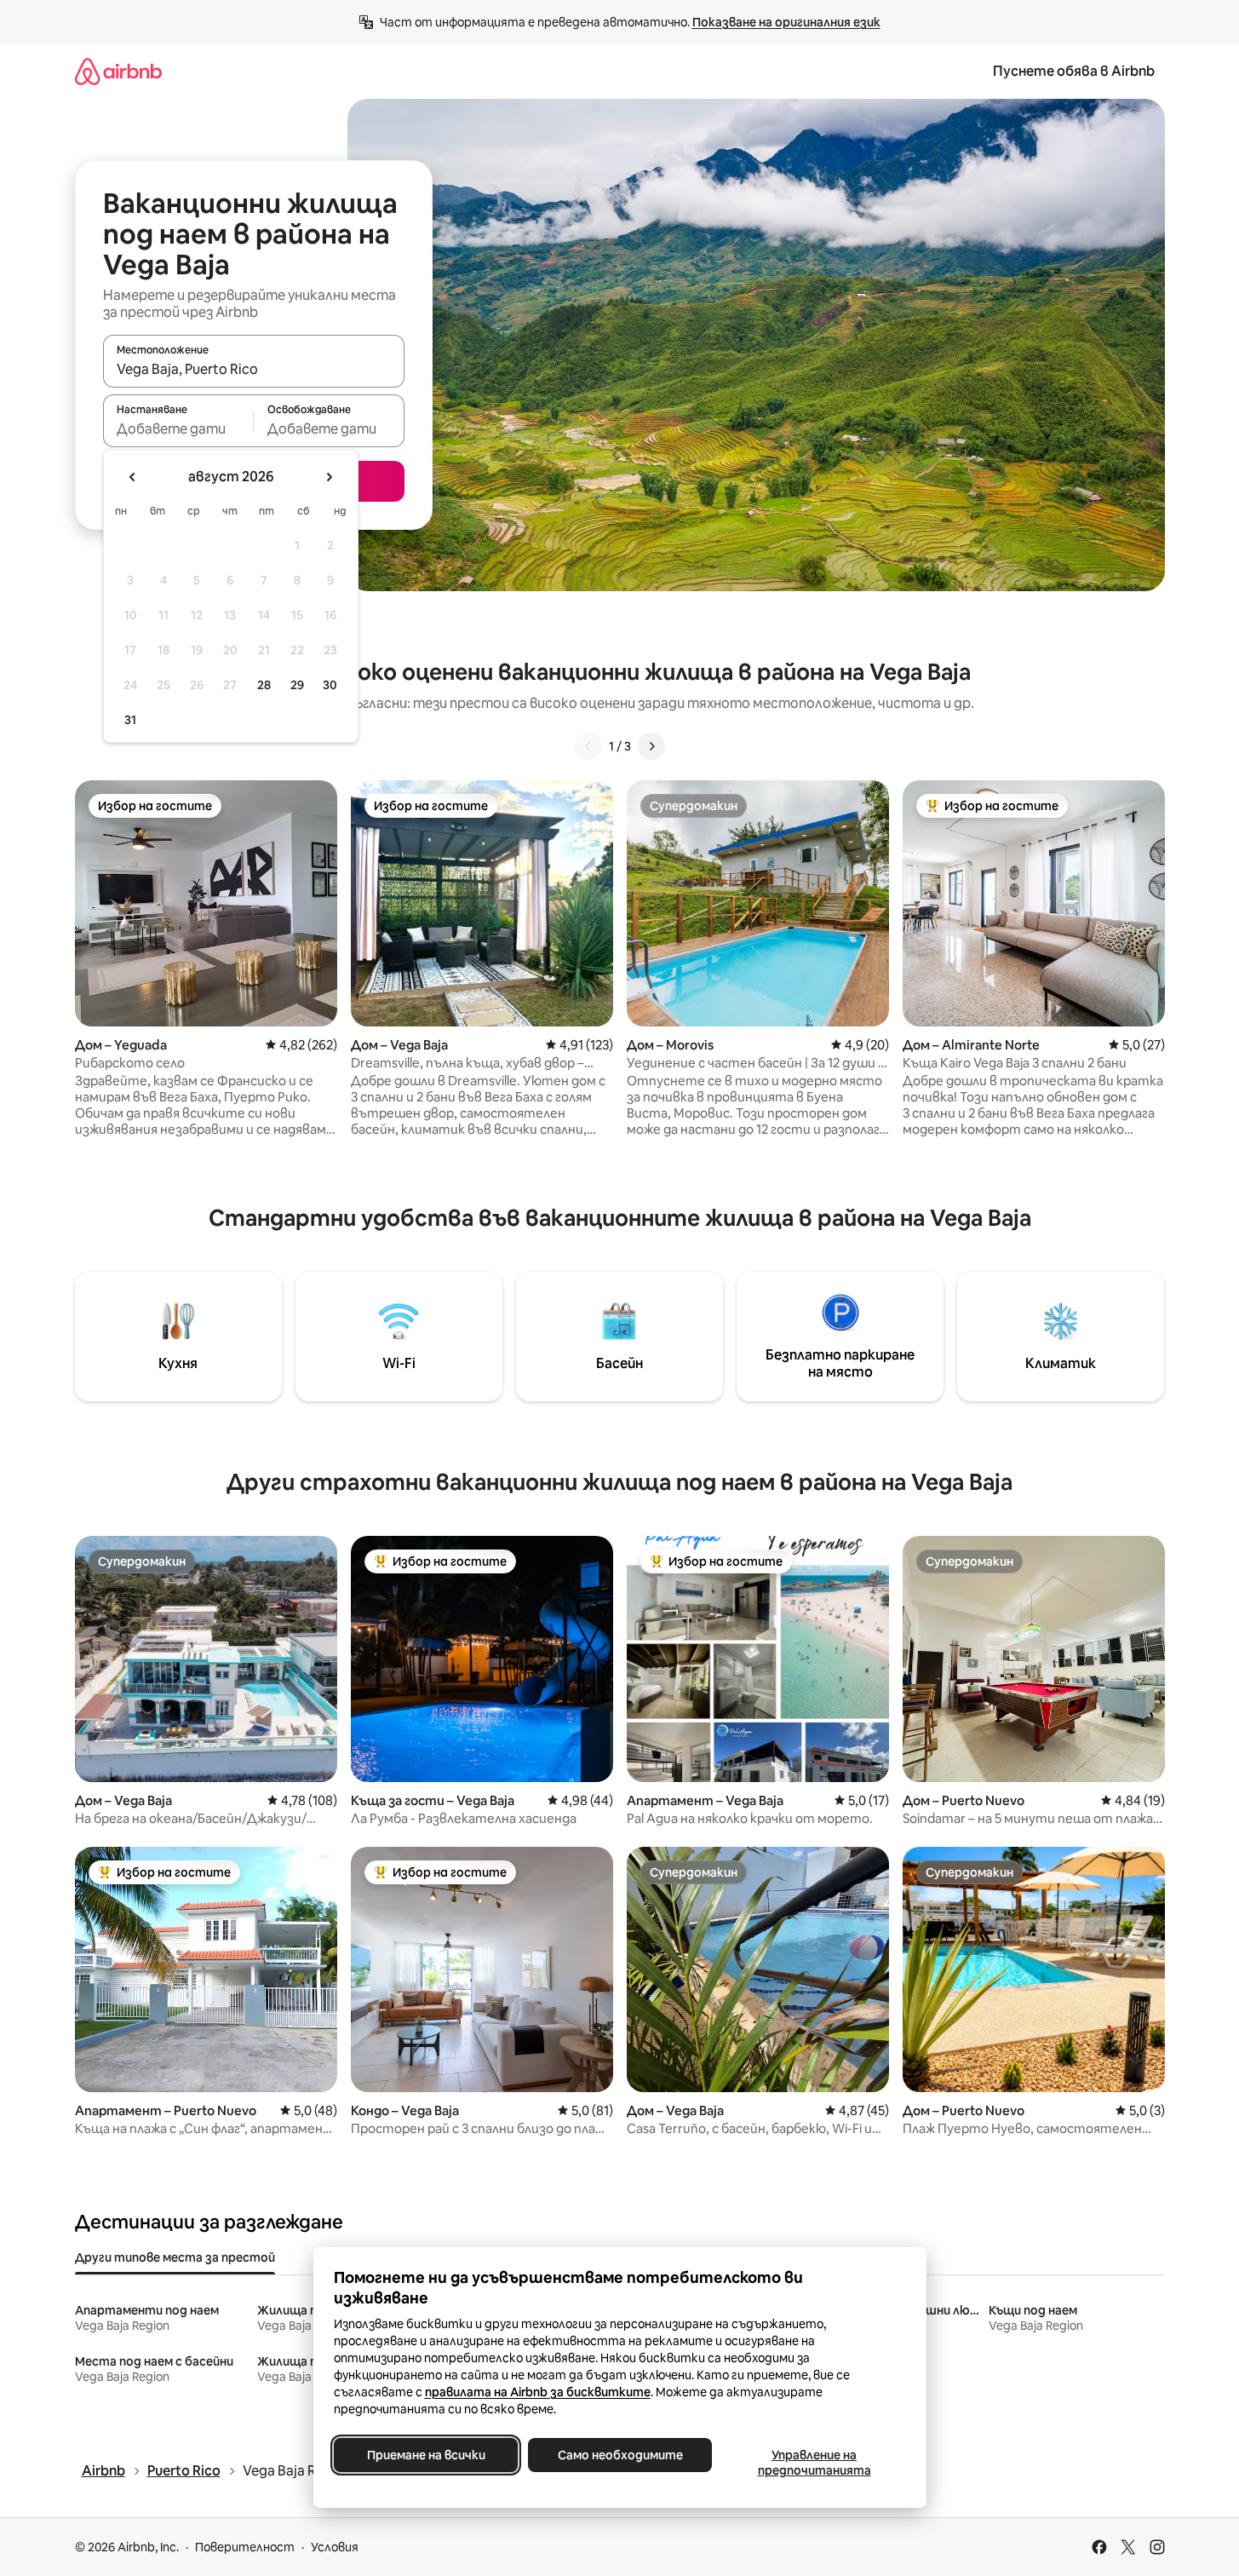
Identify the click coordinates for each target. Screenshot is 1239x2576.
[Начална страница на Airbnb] (118, 71)
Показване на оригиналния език (786, 22)
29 (297, 685)
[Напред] (651, 746)
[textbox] (178, 428)
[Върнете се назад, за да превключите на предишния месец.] (133, 477)
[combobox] (254, 369)
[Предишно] (588, 746)
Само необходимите (619, 2455)
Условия (335, 2547)
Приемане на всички (425, 2455)
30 (330, 685)
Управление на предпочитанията (814, 2463)
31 (130, 720)
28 (264, 685)
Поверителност (245, 2547)
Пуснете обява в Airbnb (1074, 71)
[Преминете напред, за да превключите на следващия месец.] (329, 477)
